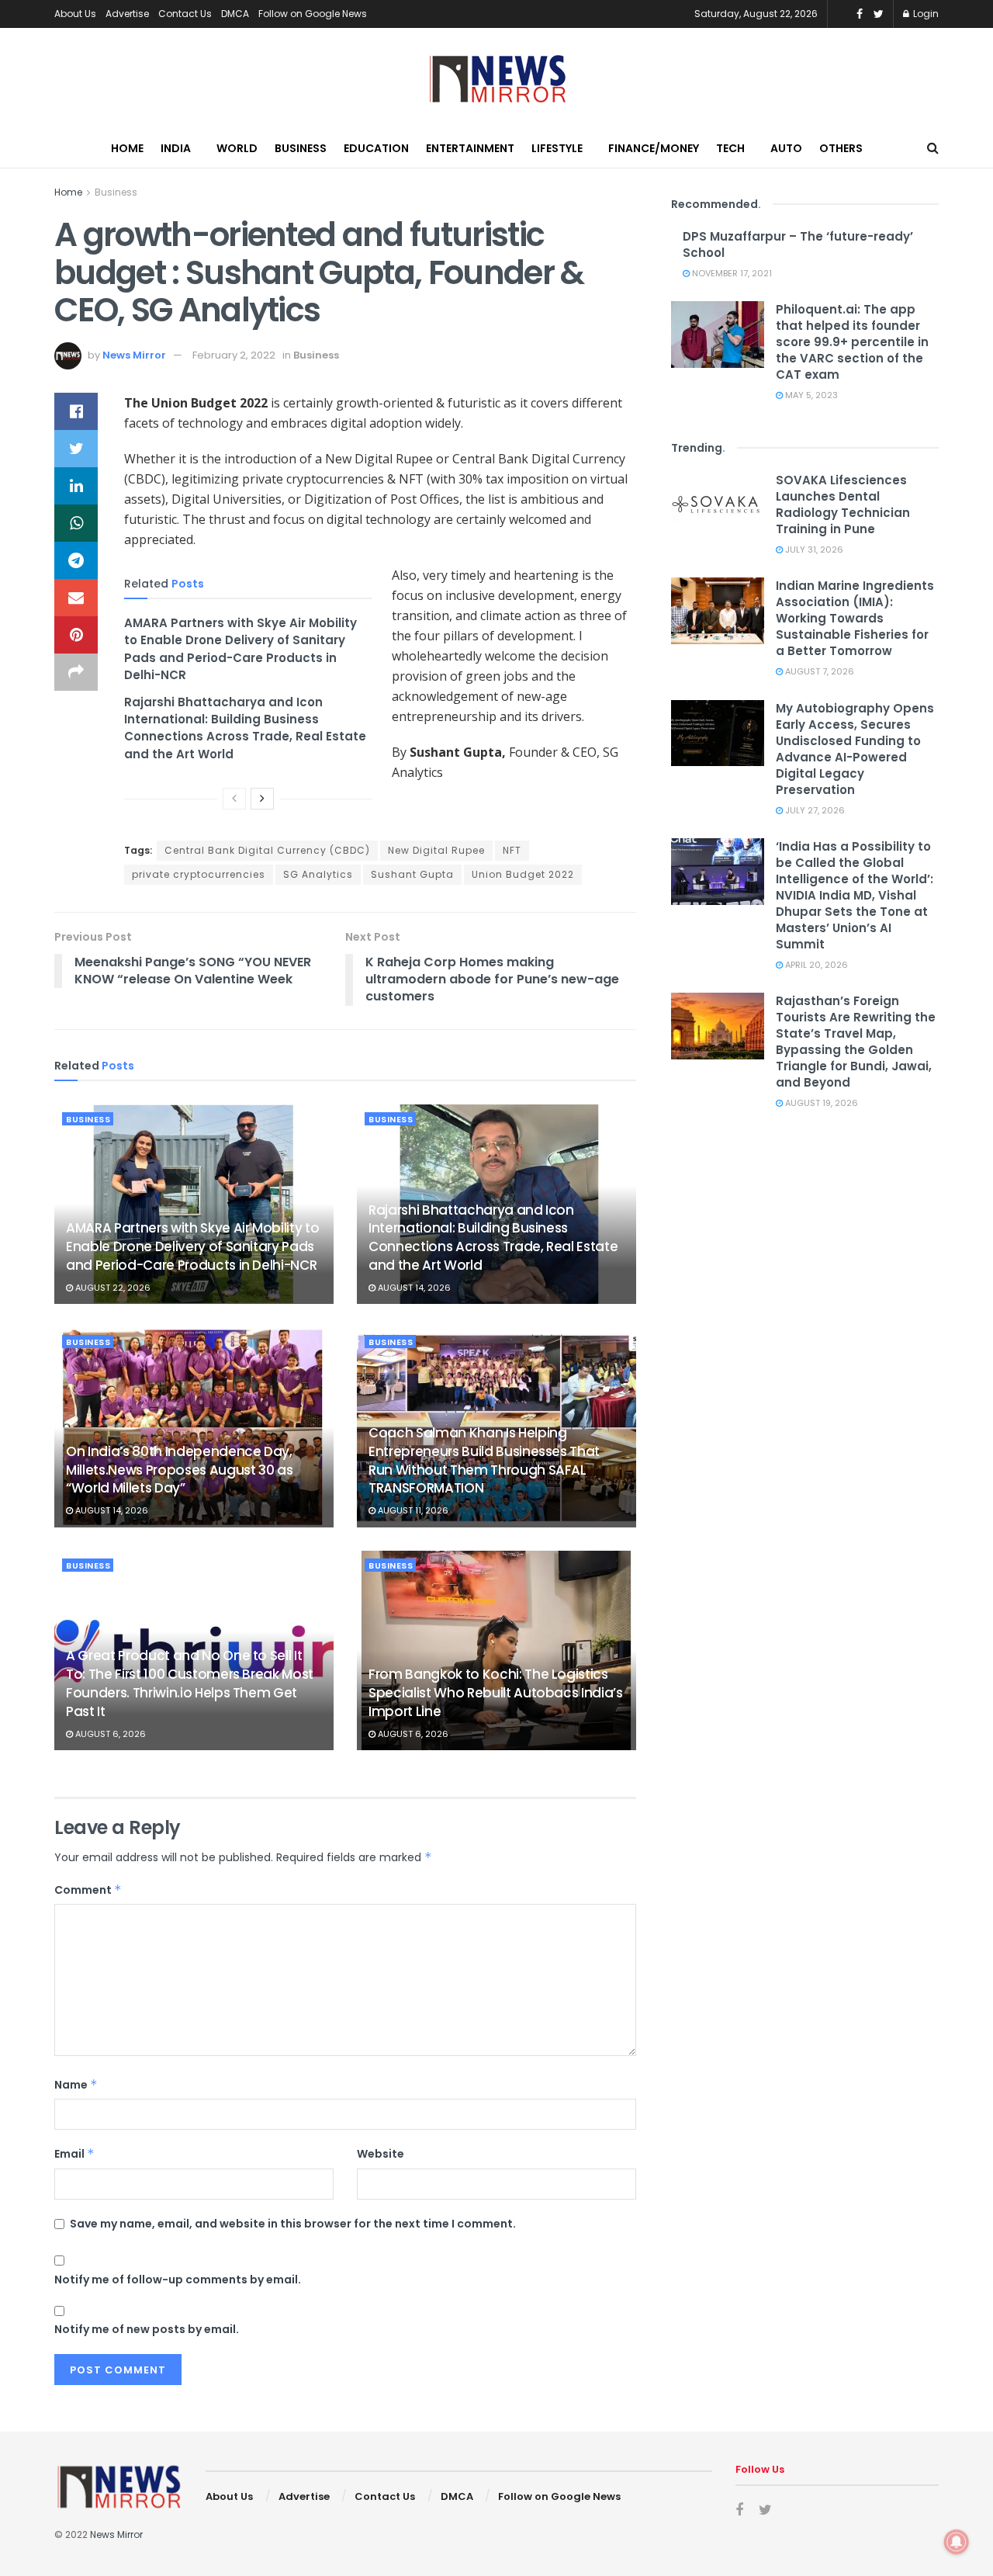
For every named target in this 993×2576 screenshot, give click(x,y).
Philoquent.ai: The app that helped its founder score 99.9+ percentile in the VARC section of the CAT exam (852, 342)
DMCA (235, 14)
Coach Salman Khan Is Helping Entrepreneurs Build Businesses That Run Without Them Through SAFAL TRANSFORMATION (484, 1460)
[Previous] (234, 799)
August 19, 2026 (820, 1103)
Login (925, 14)
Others (841, 148)
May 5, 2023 (810, 395)
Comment (88, 1890)
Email (74, 2154)
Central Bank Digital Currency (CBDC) (267, 850)
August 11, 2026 (412, 1510)
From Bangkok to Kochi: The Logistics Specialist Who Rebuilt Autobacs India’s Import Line (496, 1693)
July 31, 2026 (813, 550)
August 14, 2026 (413, 1288)
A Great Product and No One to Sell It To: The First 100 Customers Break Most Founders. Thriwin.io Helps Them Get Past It (190, 1683)
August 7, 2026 (818, 671)
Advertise (127, 14)
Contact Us (185, 14)
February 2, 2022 (234, 355)
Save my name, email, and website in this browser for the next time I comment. (293, 2224)
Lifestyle (557, 148)
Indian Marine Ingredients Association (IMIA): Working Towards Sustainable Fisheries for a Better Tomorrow (855, 618)
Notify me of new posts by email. (147, 2329)
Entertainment (470, 148)
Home (127, 148)
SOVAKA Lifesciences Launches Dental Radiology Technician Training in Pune (843, 504)
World (237, 148)
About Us (75, 14)
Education (376, 148)
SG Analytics (318, 874)
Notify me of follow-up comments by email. (178, 2280)
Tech (730, 148)
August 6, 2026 (109, 1734)
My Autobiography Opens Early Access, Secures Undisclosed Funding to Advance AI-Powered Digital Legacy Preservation (855, 749)
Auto (786, 148)
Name (76, 2085)
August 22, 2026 (112, 1288)
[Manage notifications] (957, 2542)
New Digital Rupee (436, 850)
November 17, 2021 (731, 273)
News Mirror (134, 355)
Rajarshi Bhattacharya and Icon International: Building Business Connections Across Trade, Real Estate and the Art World (245, 728)
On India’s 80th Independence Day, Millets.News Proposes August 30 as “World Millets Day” (179, 1470)
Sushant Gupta (412, 874)
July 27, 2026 (814, 810)
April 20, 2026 (815, 965)
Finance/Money (654, 148)
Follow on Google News (313, 14)
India (176, 148)
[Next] (262, 799)
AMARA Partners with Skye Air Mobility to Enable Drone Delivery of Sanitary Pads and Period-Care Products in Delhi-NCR (240, 649)
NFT (512, 850)
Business (301, 148)
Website (381, 2154)
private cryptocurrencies (199, 874)
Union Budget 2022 (523, 874)
